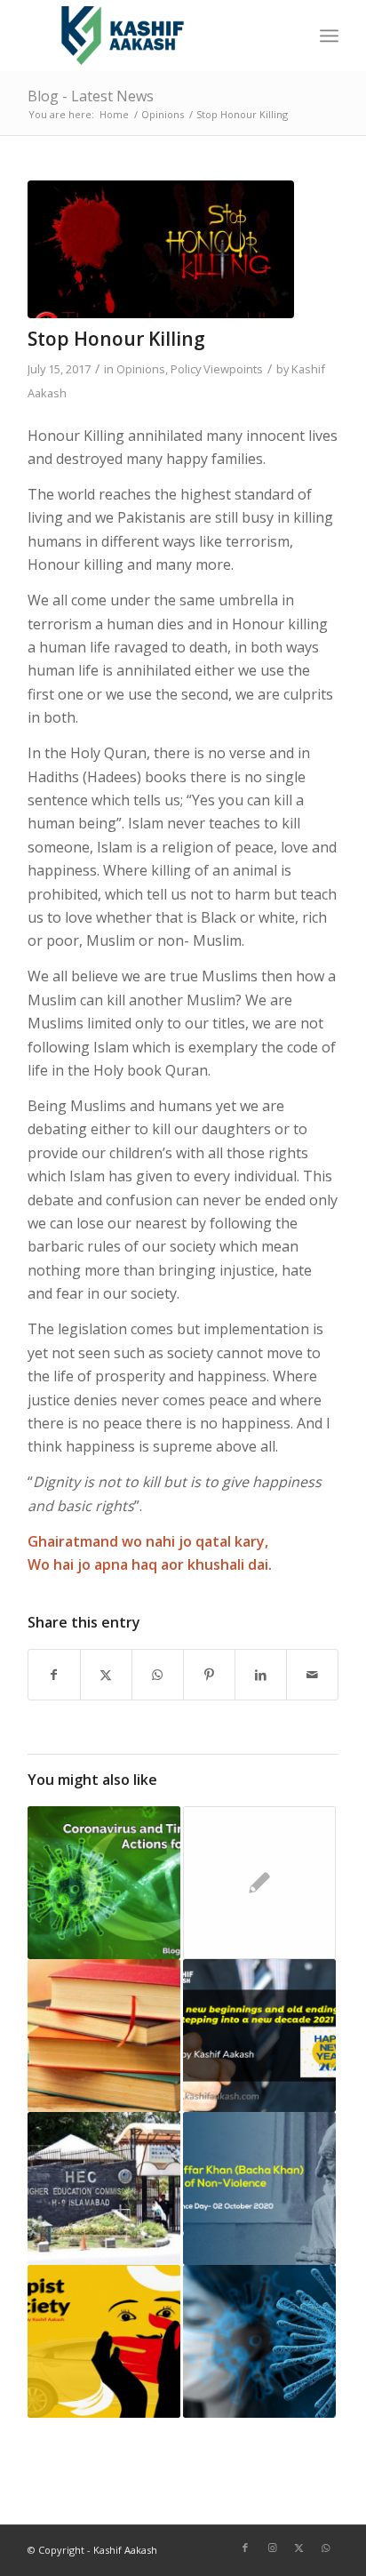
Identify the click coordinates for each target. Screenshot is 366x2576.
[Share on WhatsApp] (158, 1675)
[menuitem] (329, 36)
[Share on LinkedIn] (261, 1675)
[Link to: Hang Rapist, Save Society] (104, 2341)
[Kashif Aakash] (152, 36)
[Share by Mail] (312, 1675)
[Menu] (329, 36)
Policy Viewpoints (217, 369)
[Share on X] (106, 1675)
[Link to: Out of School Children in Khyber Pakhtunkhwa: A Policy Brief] (259, 1883)
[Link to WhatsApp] (325, 2548)
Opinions (141, 369)
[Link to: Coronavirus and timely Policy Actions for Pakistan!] (104, 1883)
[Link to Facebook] (245, 2548)
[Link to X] (298, 2548)
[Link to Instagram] (272, 2548)
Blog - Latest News (91, 96)
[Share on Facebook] (54, 1675)
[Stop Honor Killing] (161, 249)
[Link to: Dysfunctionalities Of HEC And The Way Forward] (104, 2188)
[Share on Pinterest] (209, 1675)
